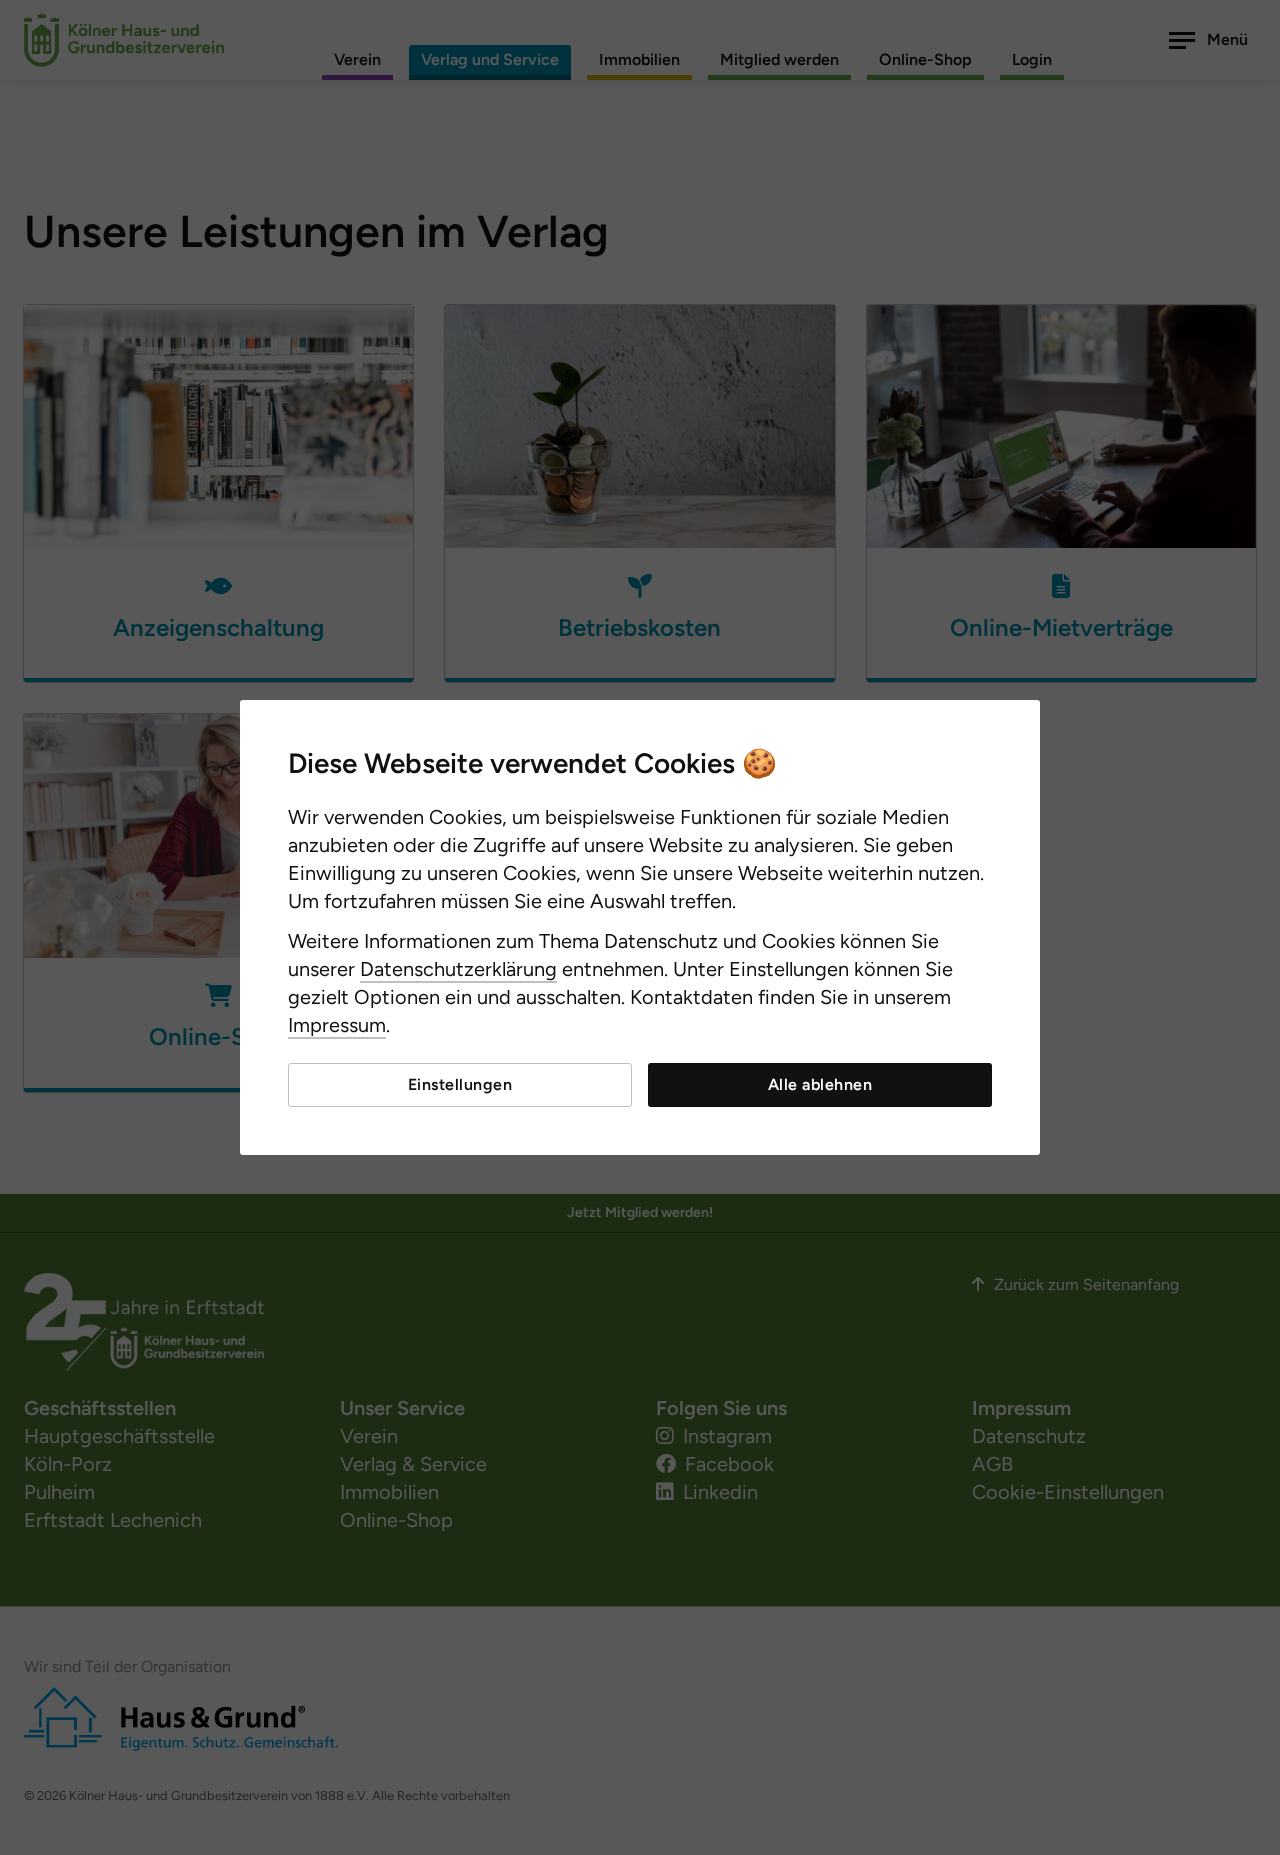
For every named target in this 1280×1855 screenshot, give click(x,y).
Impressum (337, 1025)
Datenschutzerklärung (458, 969)
